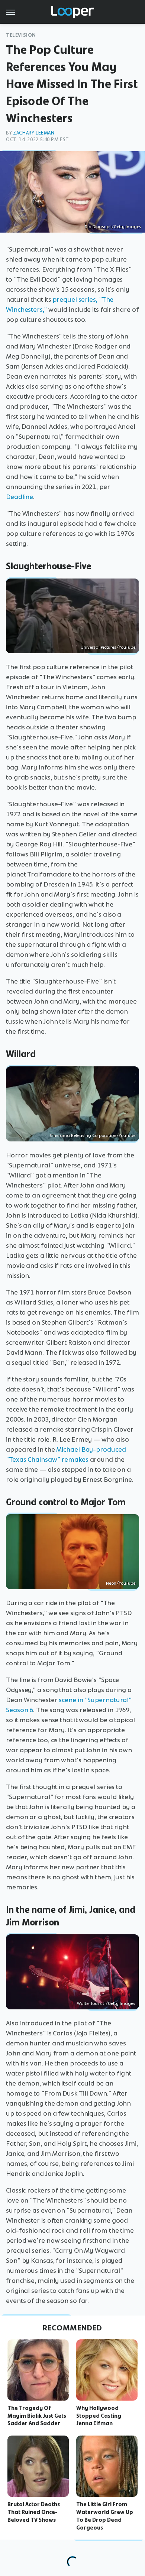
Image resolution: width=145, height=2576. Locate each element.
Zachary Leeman (34, 133)
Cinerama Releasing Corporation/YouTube (93, 1135)
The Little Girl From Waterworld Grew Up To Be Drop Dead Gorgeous (105, 2516)
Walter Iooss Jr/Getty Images (106, 2003)
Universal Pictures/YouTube (108, 647)
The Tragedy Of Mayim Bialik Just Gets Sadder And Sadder (37, 2416)
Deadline (20, 497)
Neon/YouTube (121, 1583)
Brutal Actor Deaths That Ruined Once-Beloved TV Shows (34, 2512)
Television (21, 35)
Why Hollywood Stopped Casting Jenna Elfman (99, 2416)
